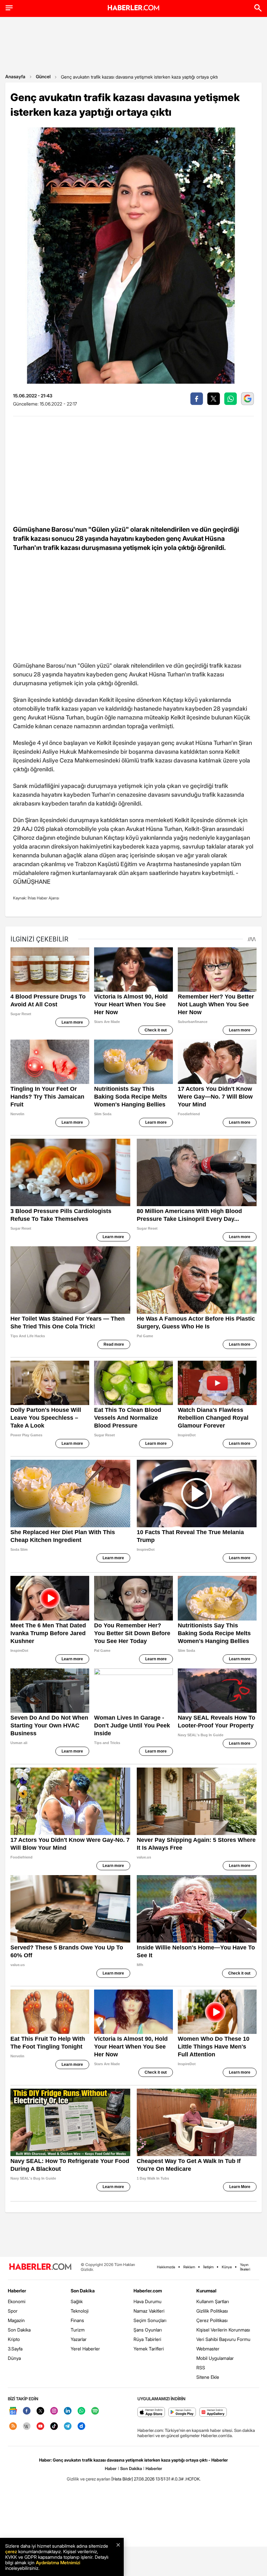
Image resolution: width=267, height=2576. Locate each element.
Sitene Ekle (208, 2377)
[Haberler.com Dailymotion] (81, 2427)
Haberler (17, 2291)
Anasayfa (15, 76)
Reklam (189, 2267)
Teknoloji (80, 2311)
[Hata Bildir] (122, 2479)
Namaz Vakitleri (149, 2311)
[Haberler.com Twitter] (40, 2411)
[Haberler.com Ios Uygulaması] (151, 2413)
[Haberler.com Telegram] (68, 2427)
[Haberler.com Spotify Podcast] (95, 2411)
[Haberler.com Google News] (13, 2411)
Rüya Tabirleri (147, 2339)
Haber (111, 2468)
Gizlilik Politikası (212, 2311)
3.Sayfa (15, 2349)
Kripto (14, 2339)
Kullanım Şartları (213, 2301)
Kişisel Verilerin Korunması (223, 2330)
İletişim (208, 2267)
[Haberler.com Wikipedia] (27, 2427)
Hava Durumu (148, 2301)
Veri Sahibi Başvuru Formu (223, 2339)
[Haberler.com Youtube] (40, 2427)
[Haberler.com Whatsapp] (81, 2411)
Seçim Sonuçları (150, 2320)
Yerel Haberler (85, 2349)
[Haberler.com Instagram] (54, 2411)
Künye (227, 2267)
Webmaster (208, 2349)
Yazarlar (79, 2339)
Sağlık (77, 2301)
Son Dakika (19, 2330)
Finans (77, 2320)
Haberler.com (148, 2291)
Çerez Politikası (212, 2320)
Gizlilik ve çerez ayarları (89, 2479)
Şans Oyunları (148, 2330)
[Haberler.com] (40, 2267)
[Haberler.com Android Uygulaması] (182, 2413)
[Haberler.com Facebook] (27, 2411)
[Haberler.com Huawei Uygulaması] (213, 2413)
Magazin (16, 2320)
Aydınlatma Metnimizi (58, 2562)
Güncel (43, 76)
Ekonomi (17, 2301)
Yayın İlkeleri (245, 2267)
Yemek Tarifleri (149, 2349)
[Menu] (9, 8)
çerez (11, 2551)
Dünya (14, 2358)
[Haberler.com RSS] (13, 2427)
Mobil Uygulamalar (215, 2358)
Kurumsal (206, 2291)
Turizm (78, 2330)
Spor (13, 2311)
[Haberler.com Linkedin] (68, 2411)
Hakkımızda (166, 2267)
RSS (201, 2368)
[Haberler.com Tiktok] (54, 2427)
